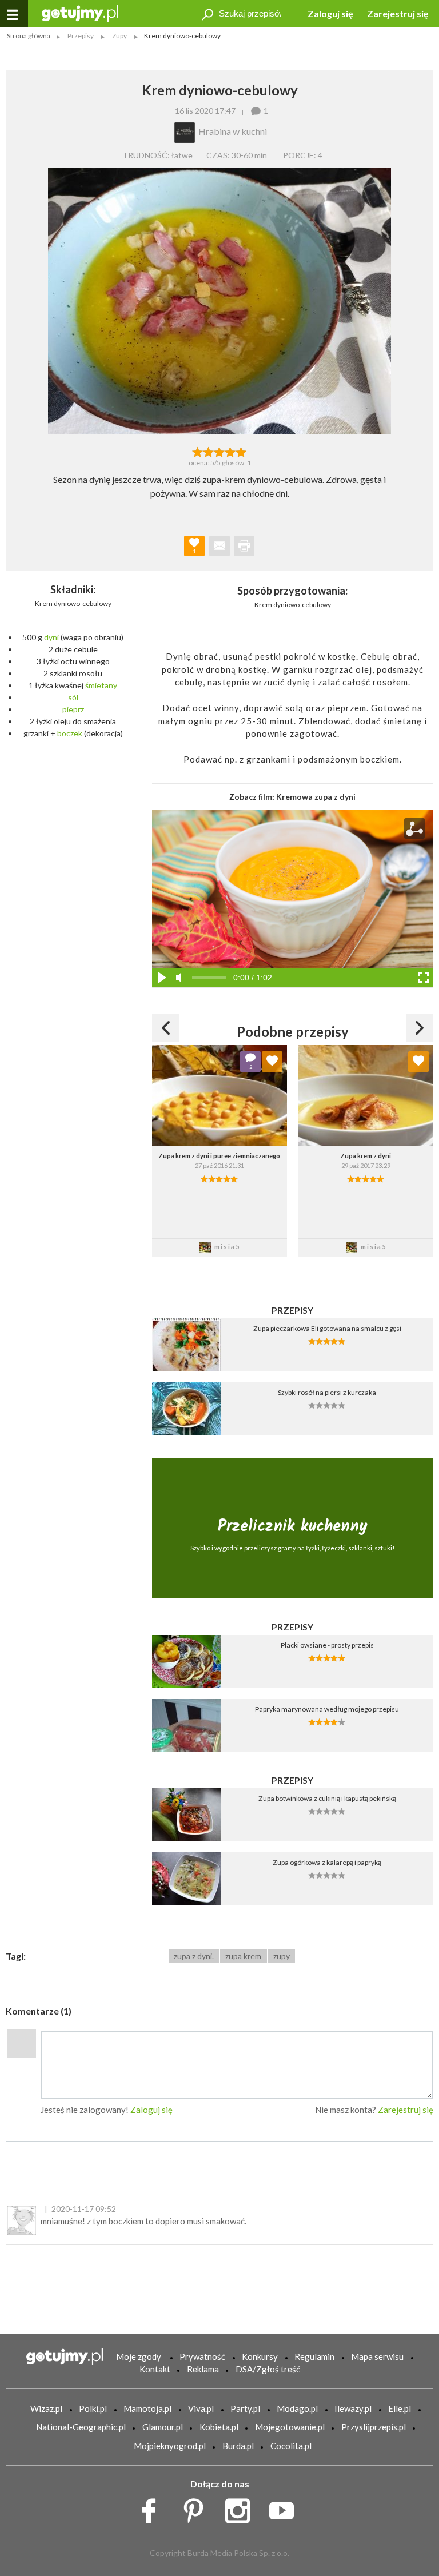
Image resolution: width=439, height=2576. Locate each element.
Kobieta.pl (219, 2427)
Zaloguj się (330, 13)
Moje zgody (139, 2356)
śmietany (101, 685)
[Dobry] (219, 451)
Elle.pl (400, 2408)
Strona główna (29, 36)
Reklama (203, 2369)
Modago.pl (297, 2408)
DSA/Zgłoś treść (268, 2369)
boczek (70, 733)
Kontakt (155, 2369)
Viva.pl (201, 2408)
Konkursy (260, 2356)
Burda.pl (238, 2446)
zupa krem (243, 1956)
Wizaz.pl (46, 2408)
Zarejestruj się (398, 13)
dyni (51, 637)
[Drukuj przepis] (244, 546)
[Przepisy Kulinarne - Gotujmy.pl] (80, 12)
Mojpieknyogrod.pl (170, 2446)
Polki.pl (93, 2408)
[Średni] (208, 451)
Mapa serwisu (377, 2356)
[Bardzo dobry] (231, 451)
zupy (282, 1956)
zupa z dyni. (194, 1956)
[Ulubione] (272, 1062)
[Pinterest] (197, 2507)
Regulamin (314, 2356)
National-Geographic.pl (81, 2427)
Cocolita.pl (291, 2446)
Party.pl (245, 2408)
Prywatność (202, 2356)
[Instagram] (242, 2507)
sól (73, 697)
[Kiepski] (197, 451)
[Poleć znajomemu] (219, 546)
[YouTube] (286, 2507)
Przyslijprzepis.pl (374, 2427)
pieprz (73, 709)
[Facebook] (153, 2507)
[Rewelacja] (242, 451)
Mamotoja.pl (147, 2408)
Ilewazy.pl (353, 2408)
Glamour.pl (163, 2427)
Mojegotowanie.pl (290, 2427)
